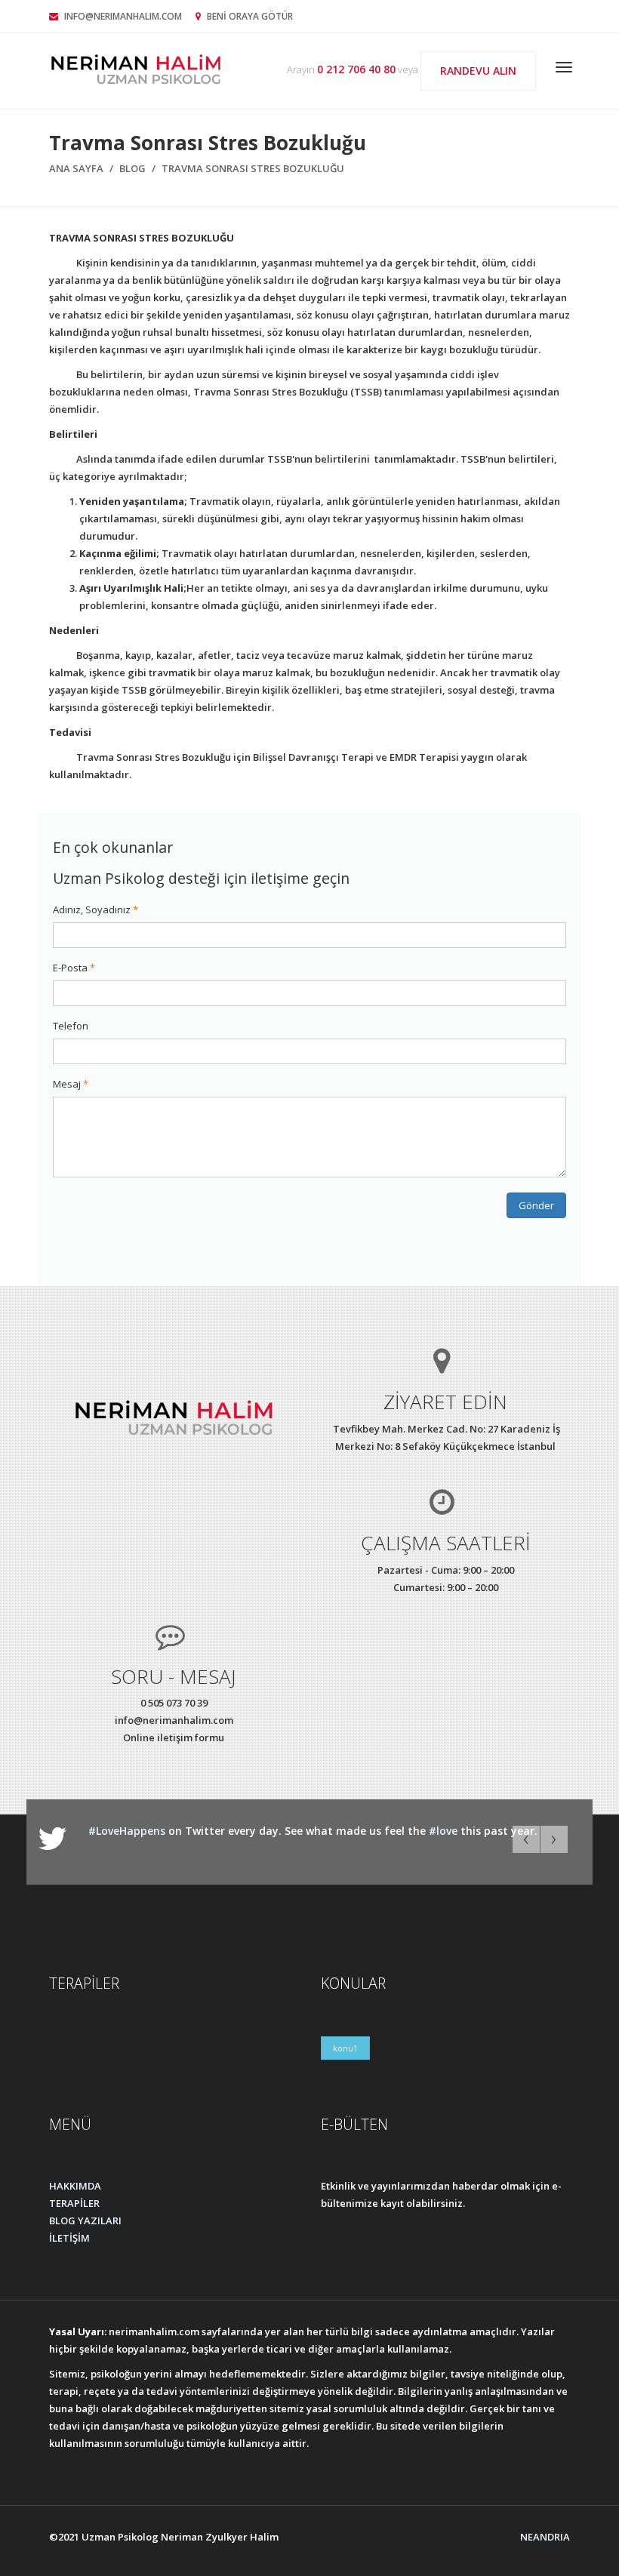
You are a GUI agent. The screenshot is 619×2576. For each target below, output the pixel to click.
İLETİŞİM (69, 2238)
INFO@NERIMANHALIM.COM (123, 16)
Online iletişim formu (174, 1737)
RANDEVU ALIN (478, 71)
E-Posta (70, 968)
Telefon (71, 1026)
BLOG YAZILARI (85, 2221)
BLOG (132, 168)
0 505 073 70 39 (174, 1703)
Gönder (536, 1205)
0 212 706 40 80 (356, 69)
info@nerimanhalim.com (174, 1720)
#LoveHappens (127, 1831)
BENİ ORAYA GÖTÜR (249, 16)
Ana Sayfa (76, 168)
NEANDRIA (545, 2537)
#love (443, 1831)
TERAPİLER (74, 2203)
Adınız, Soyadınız (92, 909)
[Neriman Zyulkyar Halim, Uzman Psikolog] (136, 68)
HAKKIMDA (75, 2186)
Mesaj (67, 1084)
